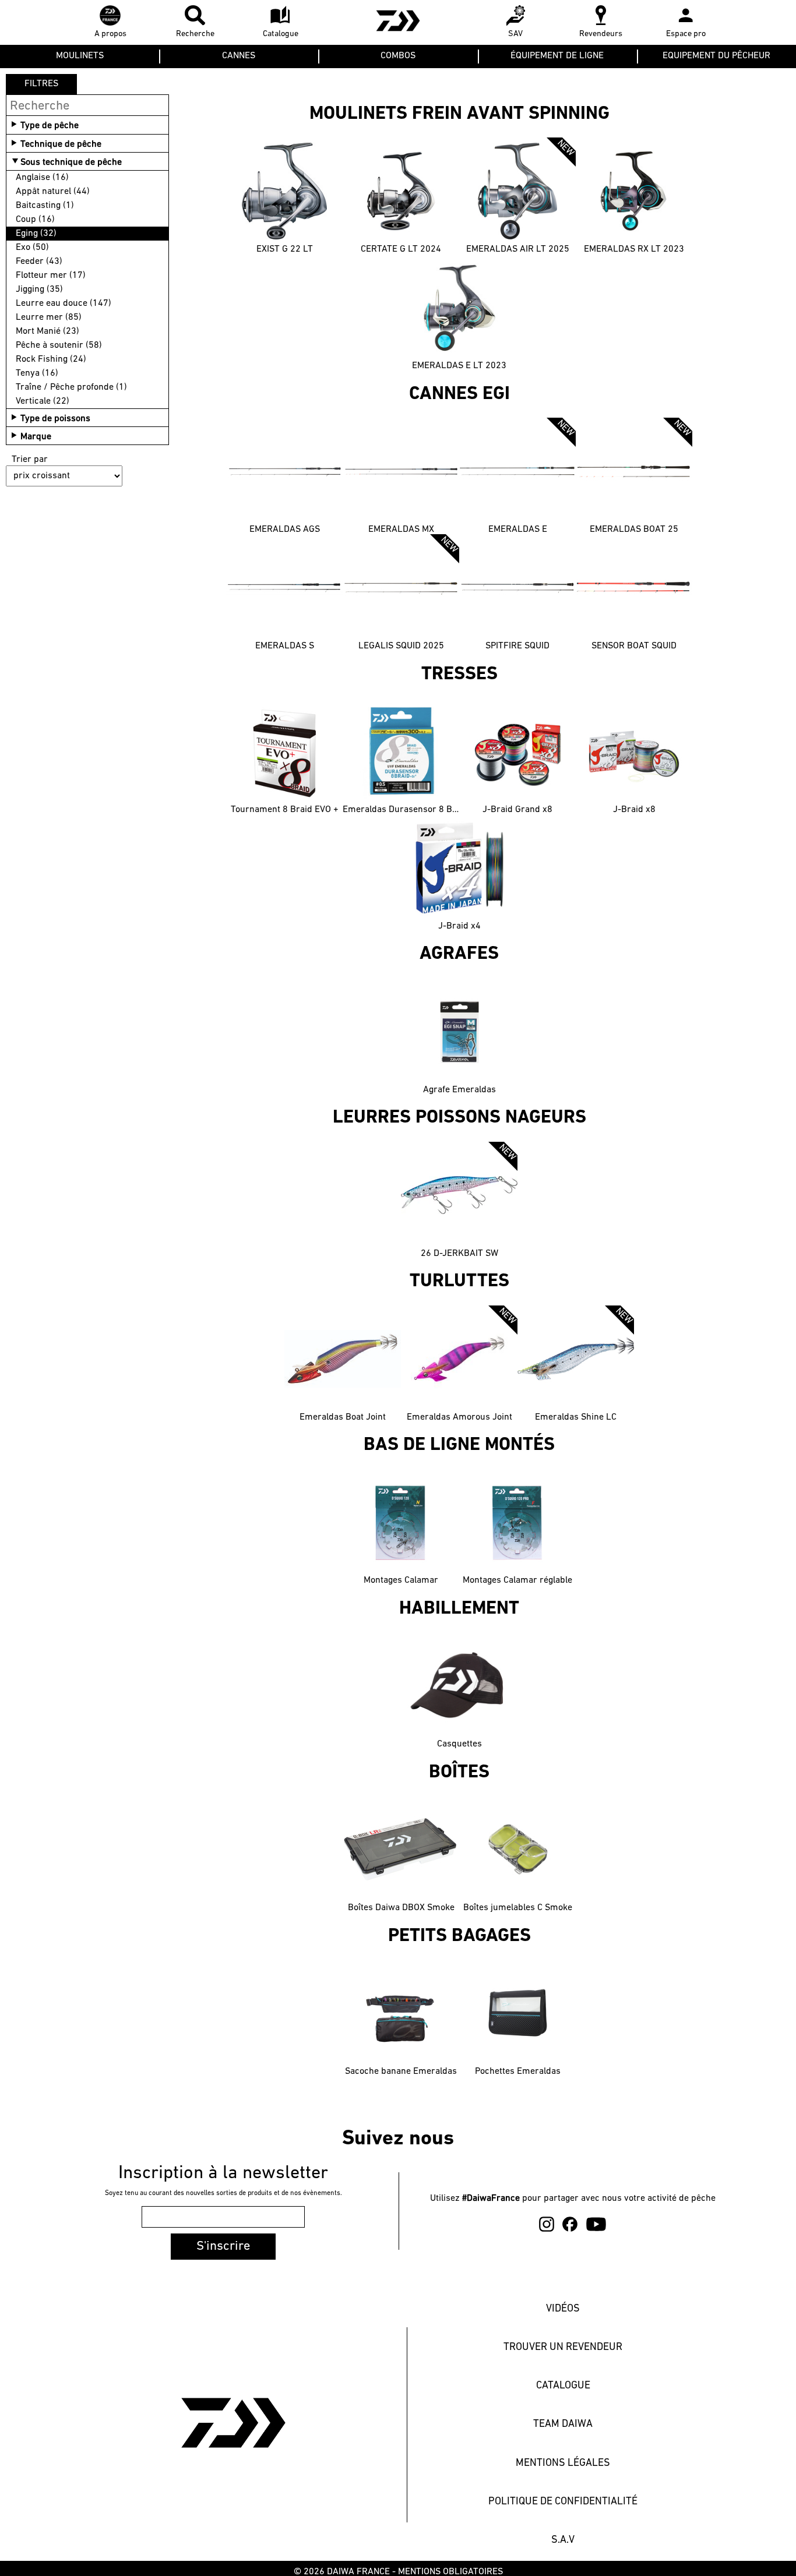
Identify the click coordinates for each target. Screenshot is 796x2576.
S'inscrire (223, 2247)
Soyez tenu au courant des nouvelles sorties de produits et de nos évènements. (223, 2193)
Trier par (30, 460)
